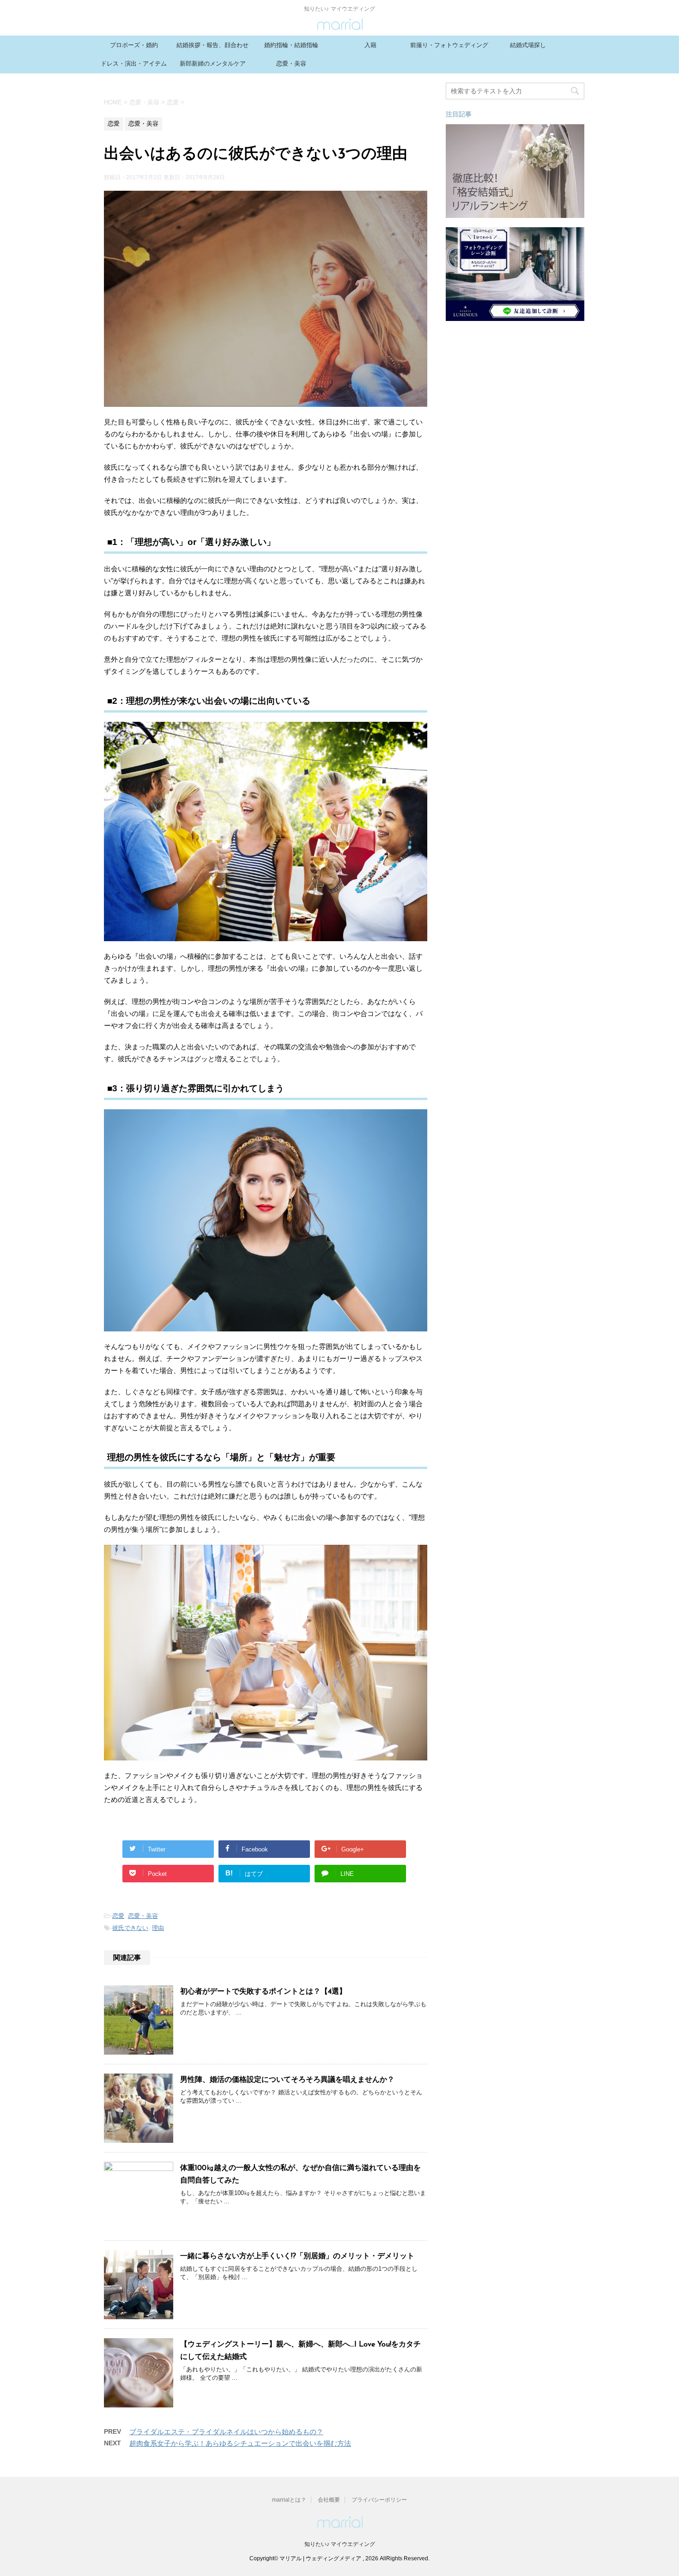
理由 (158, 1928)
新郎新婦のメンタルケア (213, 63)
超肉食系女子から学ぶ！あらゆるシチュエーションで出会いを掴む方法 (240, 2443)
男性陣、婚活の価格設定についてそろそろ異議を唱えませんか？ (287, 2080)
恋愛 (118, 1916)
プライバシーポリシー (379, 2500)
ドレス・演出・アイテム (134, 63)
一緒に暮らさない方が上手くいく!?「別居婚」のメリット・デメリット (297, 2256)
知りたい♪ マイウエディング (340, 2544)
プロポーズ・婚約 (134, 45)
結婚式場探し (528, 45)
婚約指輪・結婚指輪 (291, 45)
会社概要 (329, 2500)
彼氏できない (130, 1928)
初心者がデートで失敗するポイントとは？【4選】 (263, 1992)
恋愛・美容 (291, 63)
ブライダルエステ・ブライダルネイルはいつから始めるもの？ (226, 2432)
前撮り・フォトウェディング (449, 45)
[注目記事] (515, 214)
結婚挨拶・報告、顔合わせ (212, 45)
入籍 (370, 45)
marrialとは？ (289, 2500)
